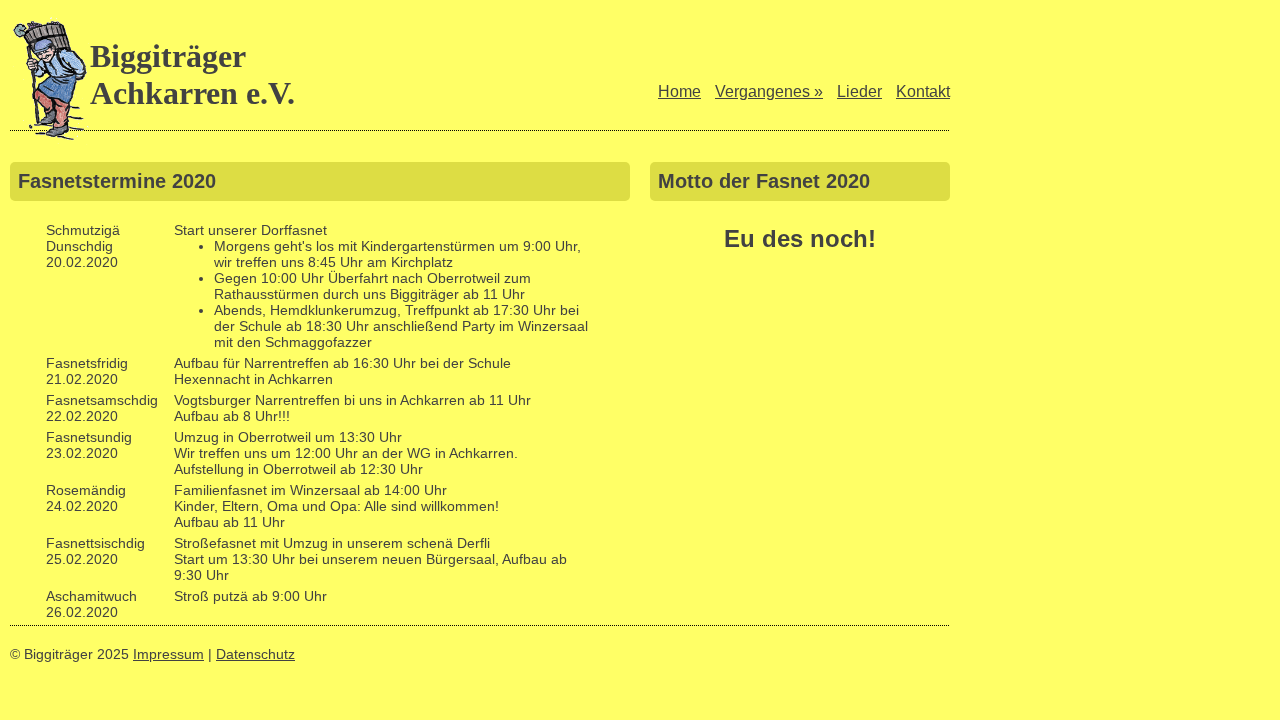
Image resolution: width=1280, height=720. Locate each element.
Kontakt (923, 91)
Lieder (859, 91)
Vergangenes (769, 91)
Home (679, 91)
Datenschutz (255, 654)
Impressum (168, 654)
